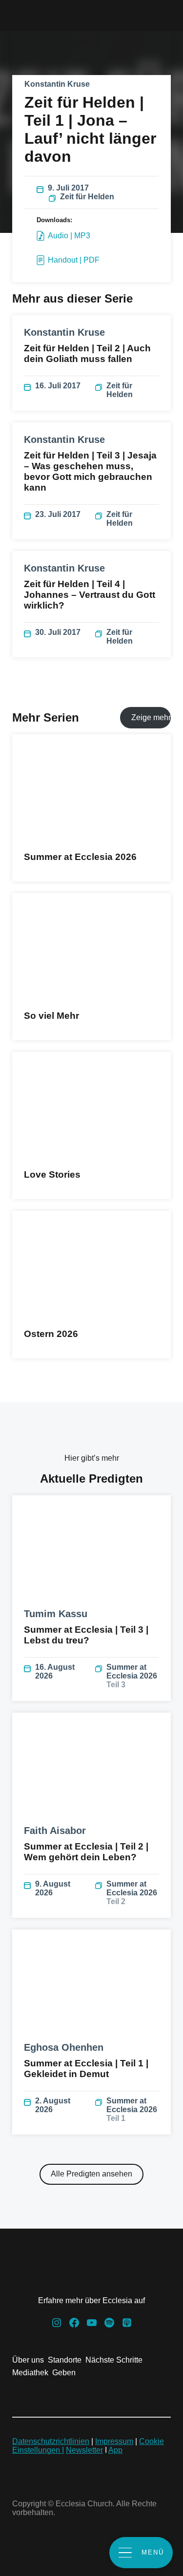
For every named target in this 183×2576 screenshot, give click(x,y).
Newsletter (84, 2450)
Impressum (114, 2441)
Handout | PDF (74, 260)
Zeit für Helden (87, 197)
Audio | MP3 (69, 236)
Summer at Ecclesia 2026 (132, 1676)
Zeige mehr (151, 717)
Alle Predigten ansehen (91, 2174)
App (115, 2450)
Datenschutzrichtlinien (51, 2441)
